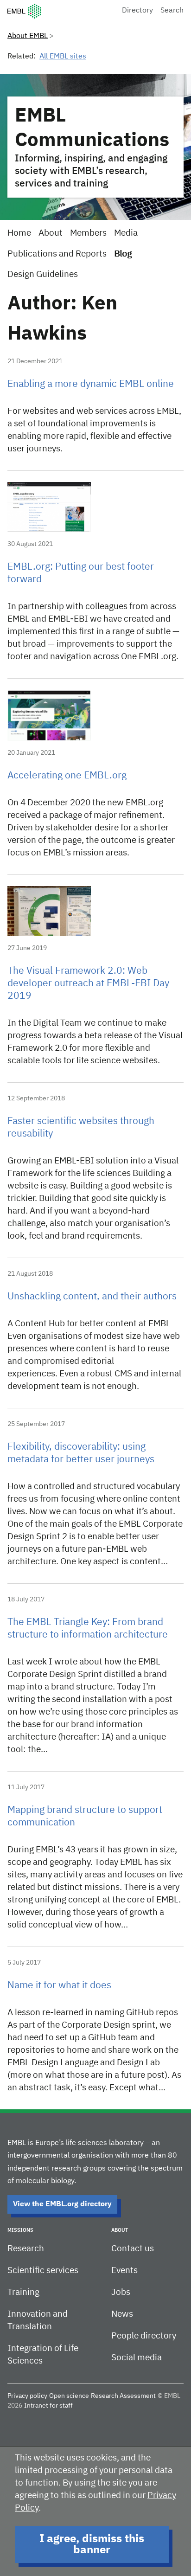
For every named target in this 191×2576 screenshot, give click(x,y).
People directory (144, 2336)
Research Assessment (123, 2396)
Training (23, 2292)
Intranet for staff (48, 2406)
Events (124, 2271)
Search (172, 11)
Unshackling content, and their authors (92, 1297)
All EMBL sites (63, 57)
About (51, 233)
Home (19, 233)
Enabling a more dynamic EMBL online (91, 384)
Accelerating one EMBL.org (67, 776)
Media (126, 233)
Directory (137, 11)
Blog (123, 254)
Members (88, 233)
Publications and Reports (57, 254)
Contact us (133, 2249)
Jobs (121, 2292)
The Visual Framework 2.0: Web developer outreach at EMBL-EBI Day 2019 (88, 984)
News (122, 2314)
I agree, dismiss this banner (92, 2544)
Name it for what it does (59, 1986)
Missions (20, 2230)
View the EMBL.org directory (62, 2204)
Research (26, 2249)
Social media (137, 2358)
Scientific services (43, 2271)
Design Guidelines (43, 274)
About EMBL (28, 36)
